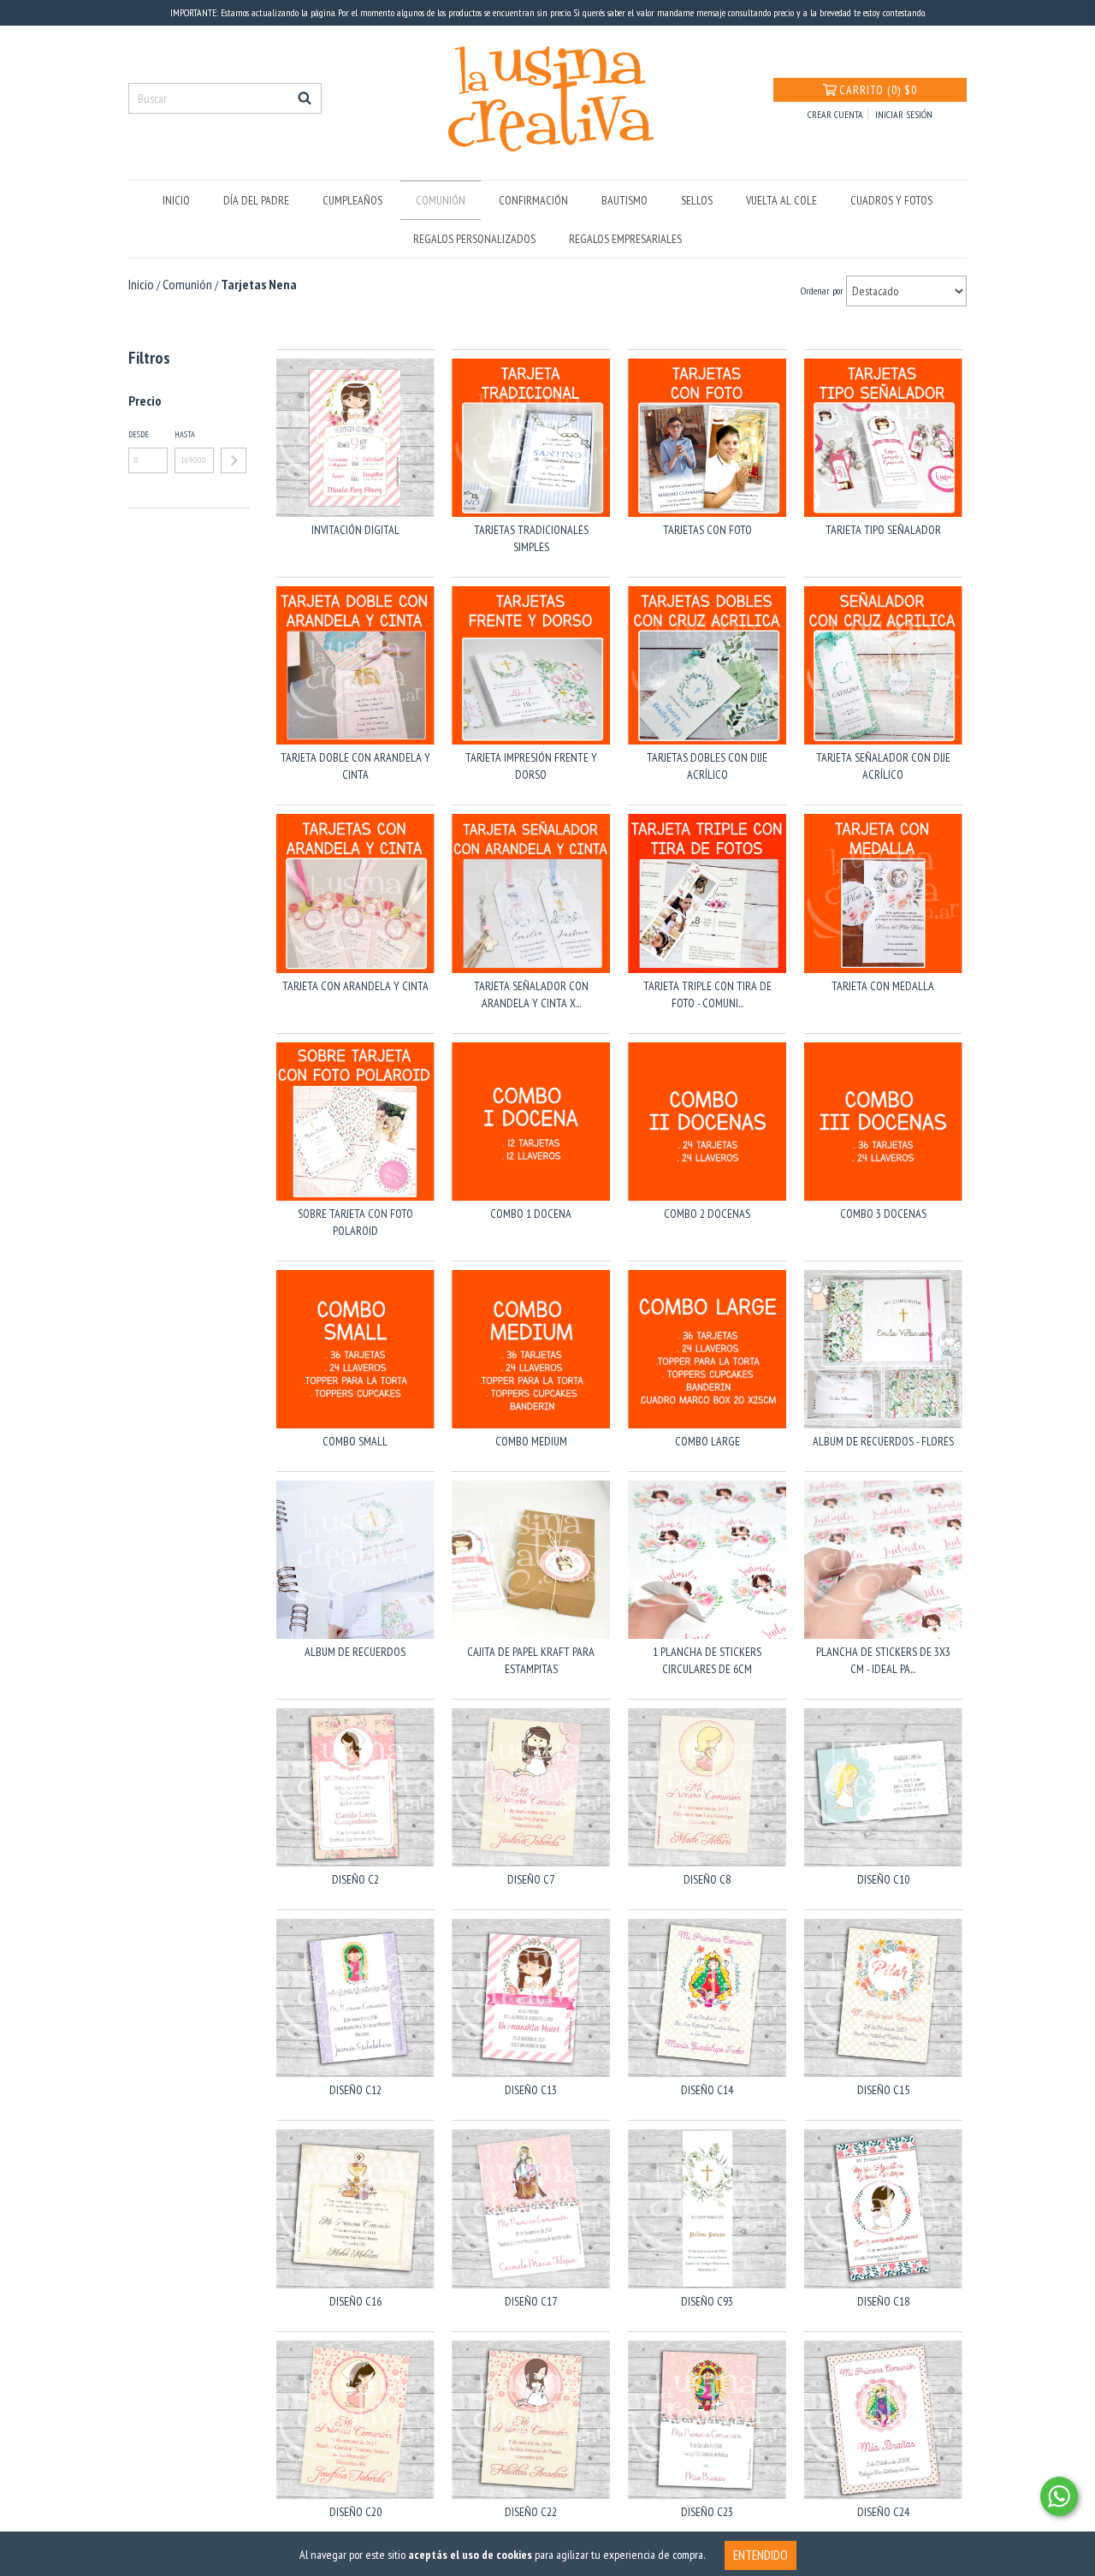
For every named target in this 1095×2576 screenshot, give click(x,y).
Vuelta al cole (781, 200)
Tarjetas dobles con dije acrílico (707, 766)
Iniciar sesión (904, 114)
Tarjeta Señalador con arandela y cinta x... (531, 994)
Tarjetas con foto (707, 530)
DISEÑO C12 (355, 2090)
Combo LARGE (707, 1441)
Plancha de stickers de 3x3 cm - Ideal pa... (883, 1660)
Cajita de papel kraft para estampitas (531, 1660)
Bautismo (624, 200)
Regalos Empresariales (625, 239)
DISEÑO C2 (355, 1879)
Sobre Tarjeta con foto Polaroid (355, 1222)
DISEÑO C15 (883, 2090)
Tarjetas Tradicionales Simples (531, 538)
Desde (139, 434)
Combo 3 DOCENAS (883, 1214)
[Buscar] (305, 98)
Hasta (185, 434)
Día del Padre (256, 200)
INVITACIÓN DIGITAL (355, 530)
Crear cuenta (835, 114)
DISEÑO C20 (355, 2512)
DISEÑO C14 (707, 2090)
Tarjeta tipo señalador (883, 530)
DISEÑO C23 (707, 2512)
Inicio (176, 200)
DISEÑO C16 (355, 2301)
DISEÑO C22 (531, 2512)
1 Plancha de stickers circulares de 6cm (707, 1660)
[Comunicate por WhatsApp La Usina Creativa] (1059, 2496)
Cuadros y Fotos (891, 200)
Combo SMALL (355, 1441)
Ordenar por (822, 291)
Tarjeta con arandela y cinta (355, 986)
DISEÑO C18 (883, 2301)
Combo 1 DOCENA (531, 1214)
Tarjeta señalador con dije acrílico (883, 766)
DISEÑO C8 (707, 1879)
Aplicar (234, 460)
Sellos (697, 200)
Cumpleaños (352, 200)
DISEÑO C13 (531, 2090)
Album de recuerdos (355, 1652)
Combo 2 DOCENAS (707, 1214)
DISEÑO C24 (883, 2512)
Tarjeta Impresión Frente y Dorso (531, 766)
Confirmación (533, 200)
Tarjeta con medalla (883, 986)
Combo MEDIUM (531, 1441)
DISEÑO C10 (883, 1879)
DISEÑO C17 (531, 2301)
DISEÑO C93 (707, 2301)
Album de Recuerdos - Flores (883, 1441)
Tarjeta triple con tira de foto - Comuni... (707, 994)
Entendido (761, 2555)
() (878, 90)
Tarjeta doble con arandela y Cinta (355, 766)
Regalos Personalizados (474, 239)
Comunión (441, 200)
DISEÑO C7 (531, 1879)
